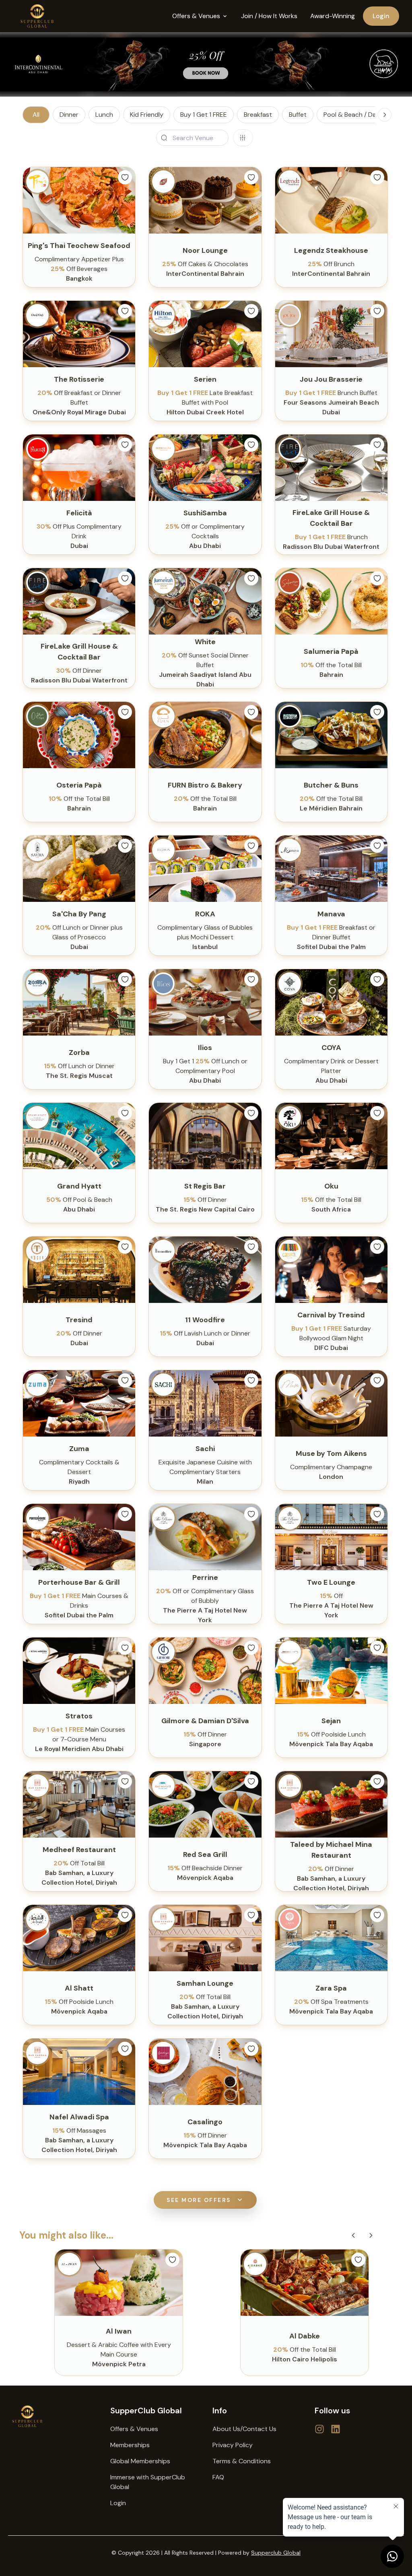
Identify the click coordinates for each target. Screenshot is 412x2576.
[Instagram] (336, 2429)
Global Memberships (140, 2461)
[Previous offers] (353, 2235)
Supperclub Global (276, 2553)
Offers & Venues (134, 2429)
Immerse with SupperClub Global (148, 2482)
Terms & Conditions (242, 2461)
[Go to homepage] (53, 2416)
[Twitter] (319, 2429)
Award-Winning (333, 16)
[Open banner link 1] (206, 64)
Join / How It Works (269, 16)
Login (381, 16)
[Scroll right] (385, 115)
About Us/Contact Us (244, 2429)
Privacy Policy (233, 2445)
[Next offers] (371, 2235)
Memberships (130, 2445)
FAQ (218, 2477)
